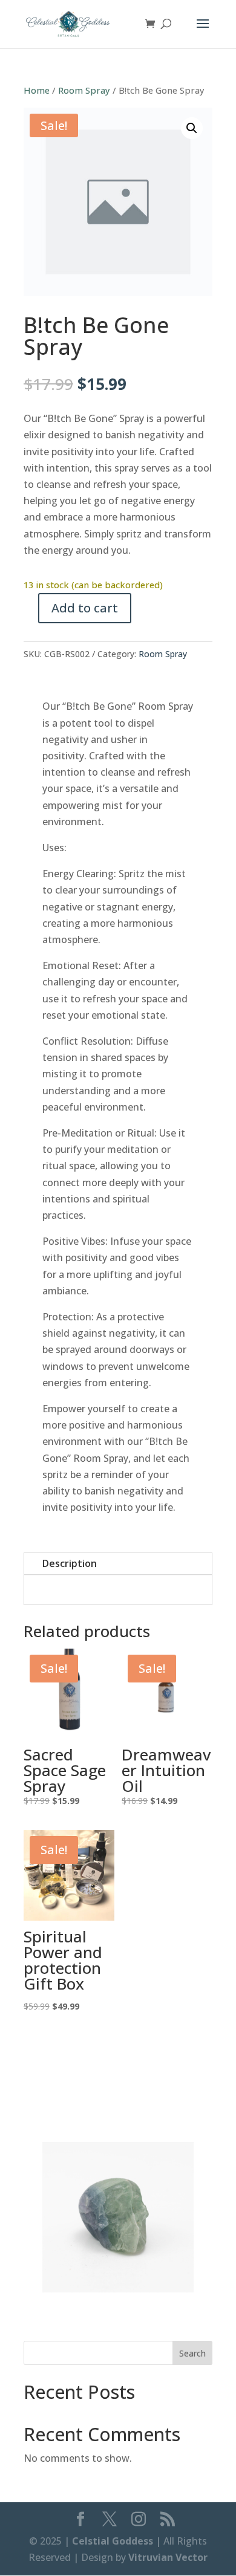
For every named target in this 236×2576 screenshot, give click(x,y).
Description (70, 1563)
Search (192, 2353)
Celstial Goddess (113, 2541)
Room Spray (84, 90)
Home (37, 90)
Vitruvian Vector (168, 2557)
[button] (192, 128)
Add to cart (85, 608)
